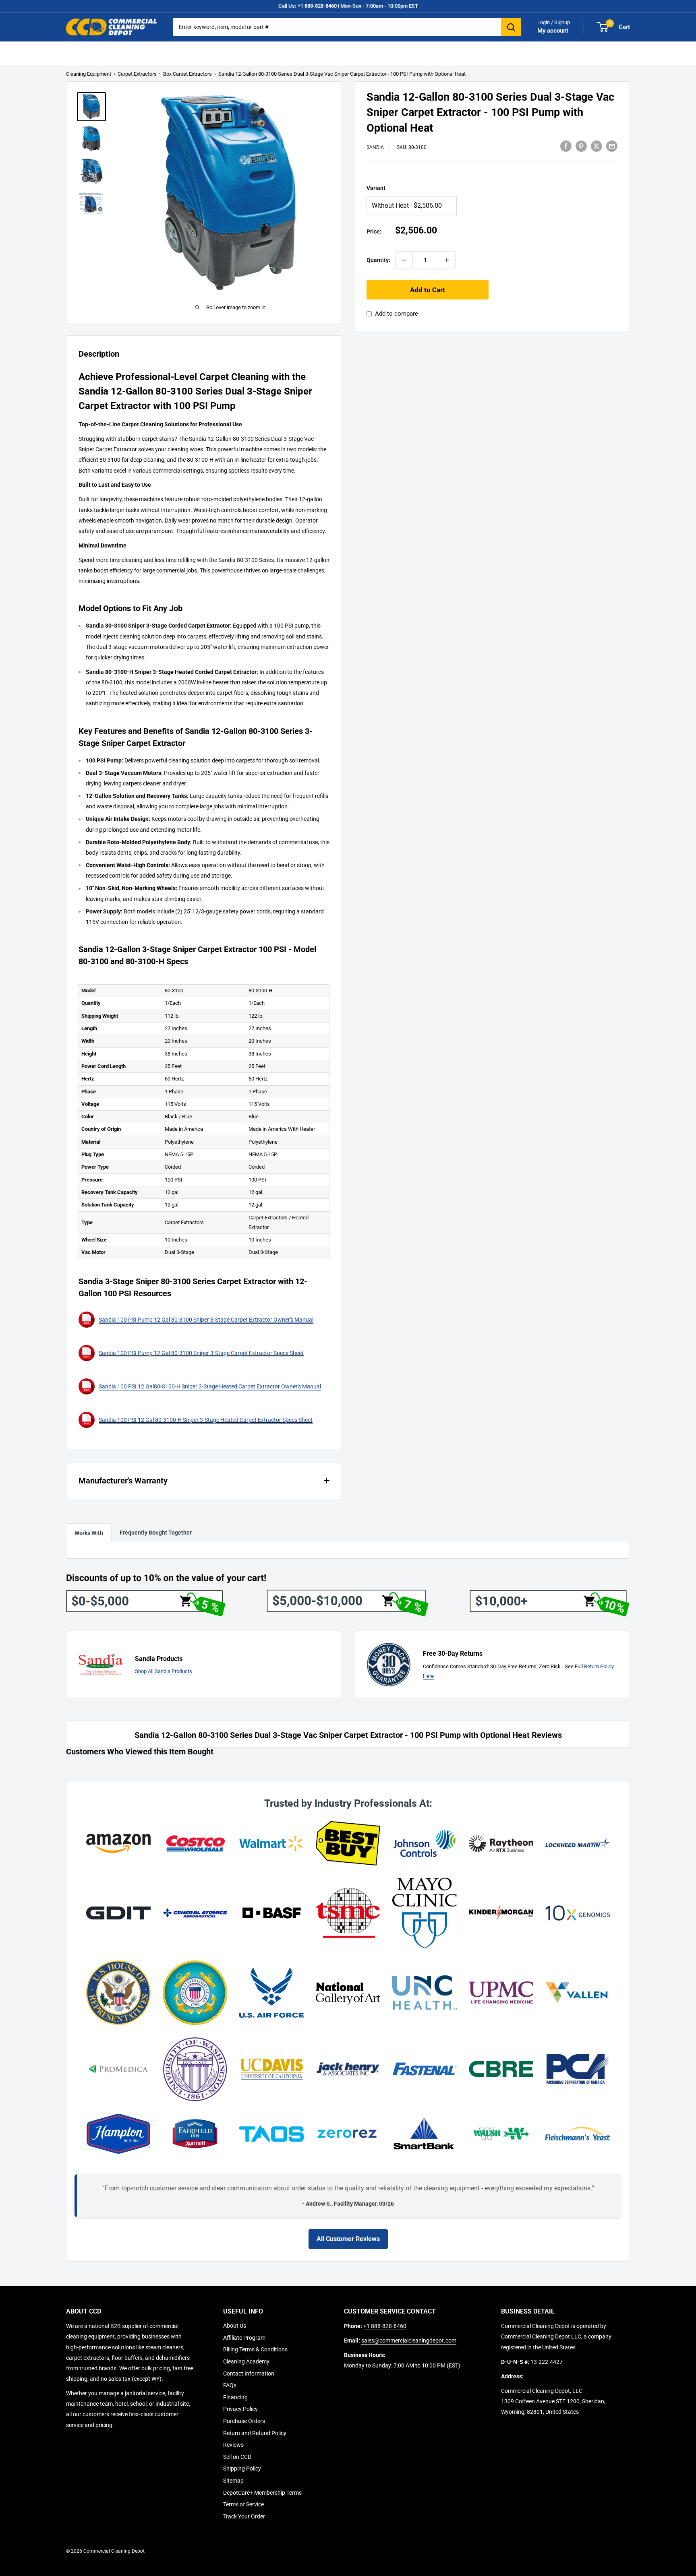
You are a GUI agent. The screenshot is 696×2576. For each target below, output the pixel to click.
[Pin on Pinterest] (581, 146)
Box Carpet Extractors (187, 74)
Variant (376, 188)
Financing (235, 2397)
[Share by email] (612, 146)
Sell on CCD (237, 2457)
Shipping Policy (242, 2469)
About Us (235, 2326)
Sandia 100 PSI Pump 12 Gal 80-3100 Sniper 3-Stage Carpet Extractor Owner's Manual (206, 1320)
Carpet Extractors (137, 74)
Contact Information (249, 2374)
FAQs (230, 2385)
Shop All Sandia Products (164, 1671)
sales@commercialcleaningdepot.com (409, 2341)
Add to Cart (428, 290)
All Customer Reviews (348, 2239)
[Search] (511, 27)
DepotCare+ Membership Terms (262, 2493)
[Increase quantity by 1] (447, 260)
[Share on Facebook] (566, 146)
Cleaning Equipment (89, 74)
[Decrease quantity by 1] (404, 260)
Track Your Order (244, 2516)
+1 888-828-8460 (385, 2326)
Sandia (375, 147)
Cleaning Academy (246, 2361)
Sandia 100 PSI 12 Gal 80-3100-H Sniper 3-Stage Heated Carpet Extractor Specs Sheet (206, 1420)
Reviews (233, 2445)
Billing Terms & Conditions (255, 2349)
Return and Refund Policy (255, 2433)
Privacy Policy (240, 2409)
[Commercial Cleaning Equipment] (111, 27)
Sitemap (233, 2481)
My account (553, 31)
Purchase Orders (244, 2421)
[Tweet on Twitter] (597, 146)
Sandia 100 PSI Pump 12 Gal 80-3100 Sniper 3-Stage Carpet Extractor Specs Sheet (201, 1353)
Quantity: (378, 260)
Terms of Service (243, 2504)
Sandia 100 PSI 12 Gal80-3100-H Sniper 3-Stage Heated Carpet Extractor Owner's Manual (210, 1386)
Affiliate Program (244, 2338)
